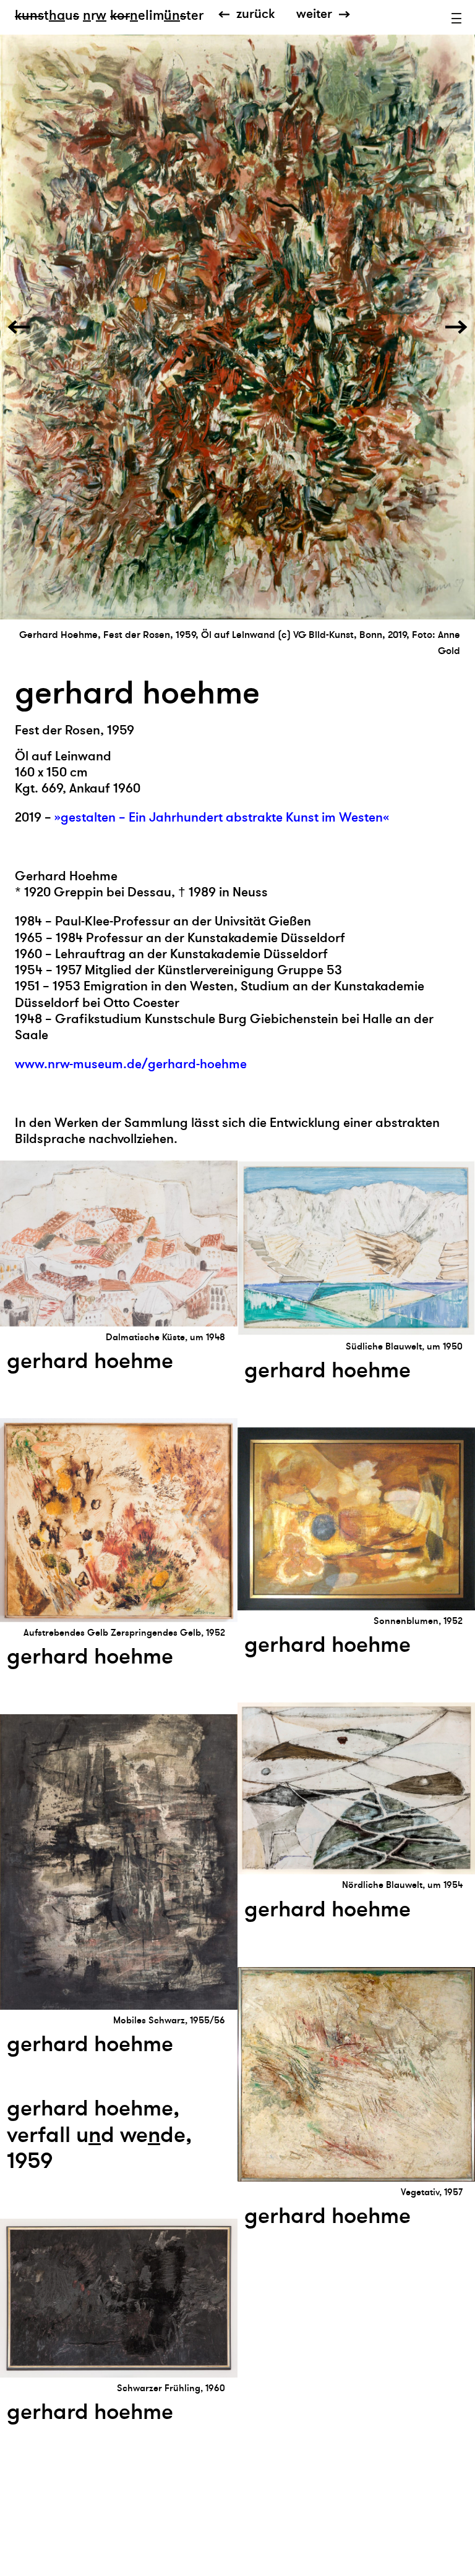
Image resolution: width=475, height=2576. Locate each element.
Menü (456, 19)
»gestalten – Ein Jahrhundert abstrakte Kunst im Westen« (222, 818)
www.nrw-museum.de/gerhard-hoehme (131, 1064)
